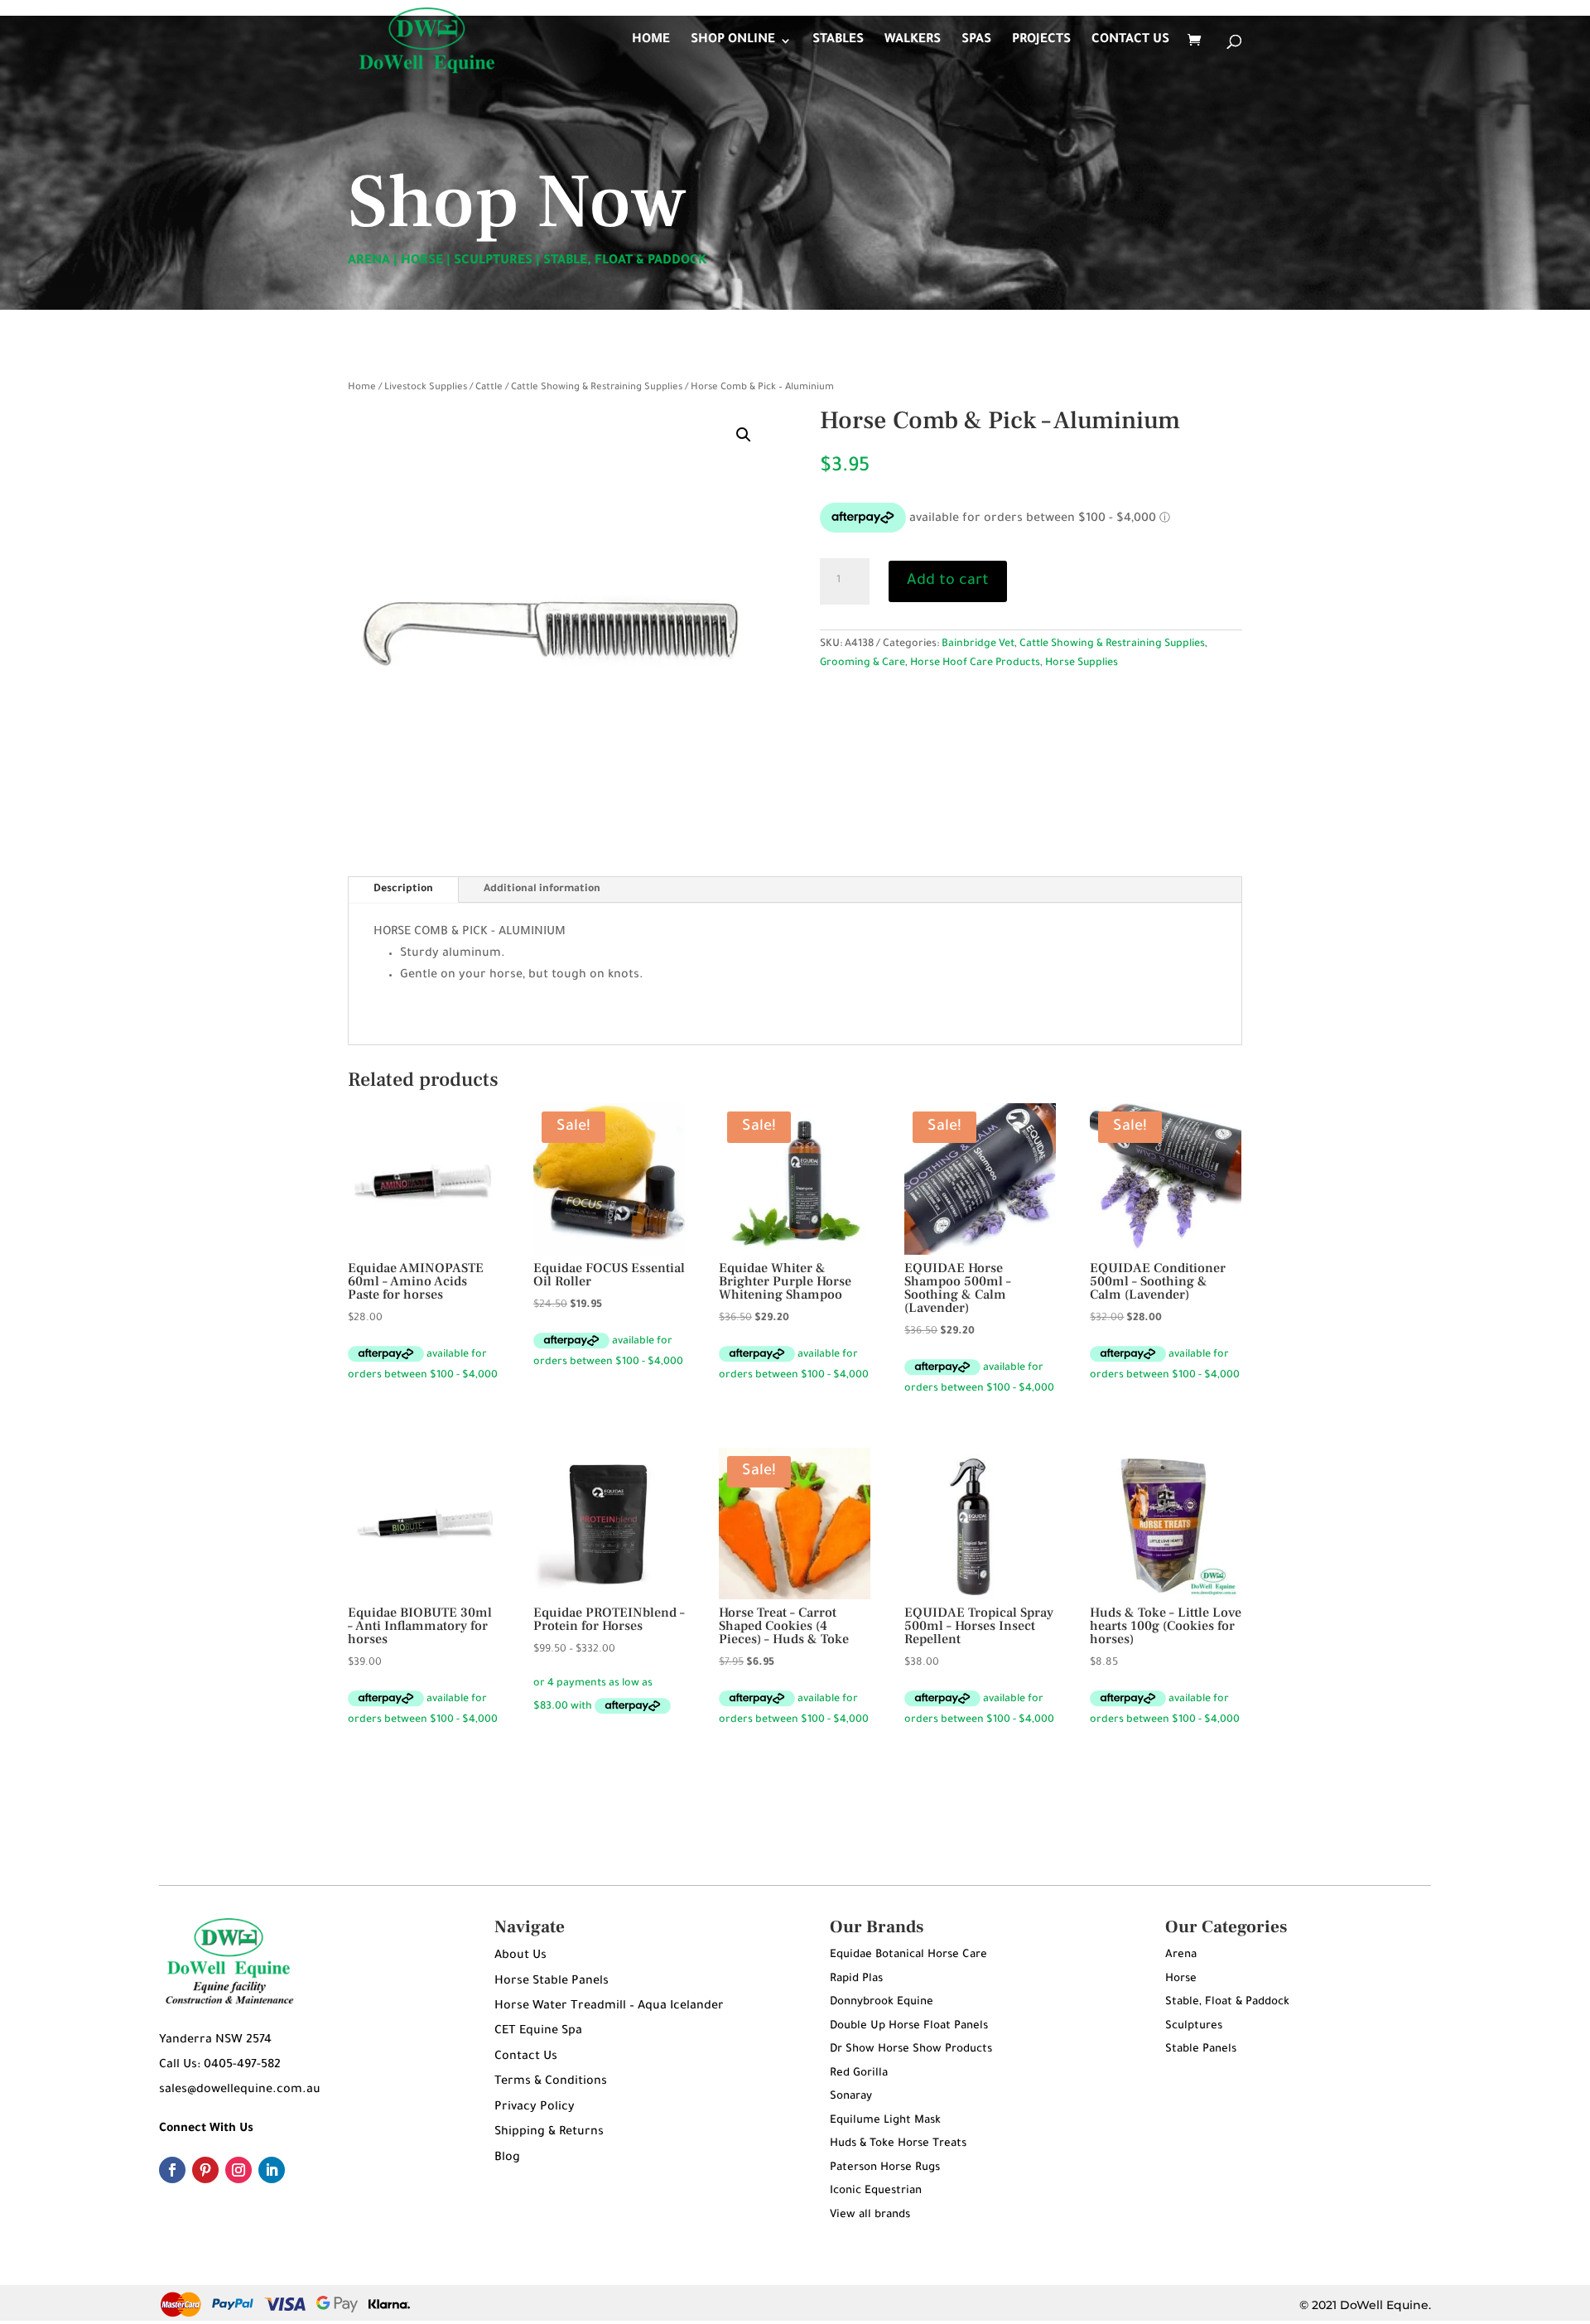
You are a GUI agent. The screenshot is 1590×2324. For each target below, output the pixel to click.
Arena (1181, 1955)
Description (403, 890)
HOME (651, 41)
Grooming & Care (862, 663)
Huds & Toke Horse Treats (898, 2144)
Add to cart (948, 581)
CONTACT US (1130, 41)
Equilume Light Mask (885, 2121)
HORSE (422, 261)
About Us (520, 1956)
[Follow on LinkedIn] (272, 2170)
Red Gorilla (859, 2073)
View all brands (870, 2215)
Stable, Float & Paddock (1227, 2002)
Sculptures (1194, 2026)
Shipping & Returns (549, 2133)
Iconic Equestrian (876, 2191)
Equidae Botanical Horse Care (908, 1955)
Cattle (489, 388)
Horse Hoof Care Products (975, 663)
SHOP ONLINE (733, 41)
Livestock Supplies (426, 388)
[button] (744, 435)
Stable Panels (1201, 2049)
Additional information (542, 890)
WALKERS (913, 41)
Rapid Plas (856, 1979)
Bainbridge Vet (978, 644)
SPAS (976, 41)
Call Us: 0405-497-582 (220, 2066)
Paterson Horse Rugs (885, 2168)
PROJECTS (1041, 41)
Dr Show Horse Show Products (911, 2049)
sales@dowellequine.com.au (240, 2090)
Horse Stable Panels (552, 1982)
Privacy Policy (535, 2108)
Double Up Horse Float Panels (909, 2026)
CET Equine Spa (538, 2032)
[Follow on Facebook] (172, 2170)
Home (362, 388)
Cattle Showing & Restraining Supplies (597, 388)
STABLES (838, 41)
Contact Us (526, 2057)
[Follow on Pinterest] (205, 2170)
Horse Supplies (1082, 663)
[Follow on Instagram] (238, 2170)
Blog (507, 2158)
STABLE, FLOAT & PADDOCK (625, 261)
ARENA (369, 261)
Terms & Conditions (551, 2082)
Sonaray (851, 2097)
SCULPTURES (493, 261)
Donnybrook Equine (882, 2002)
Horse (1181, 1979)
